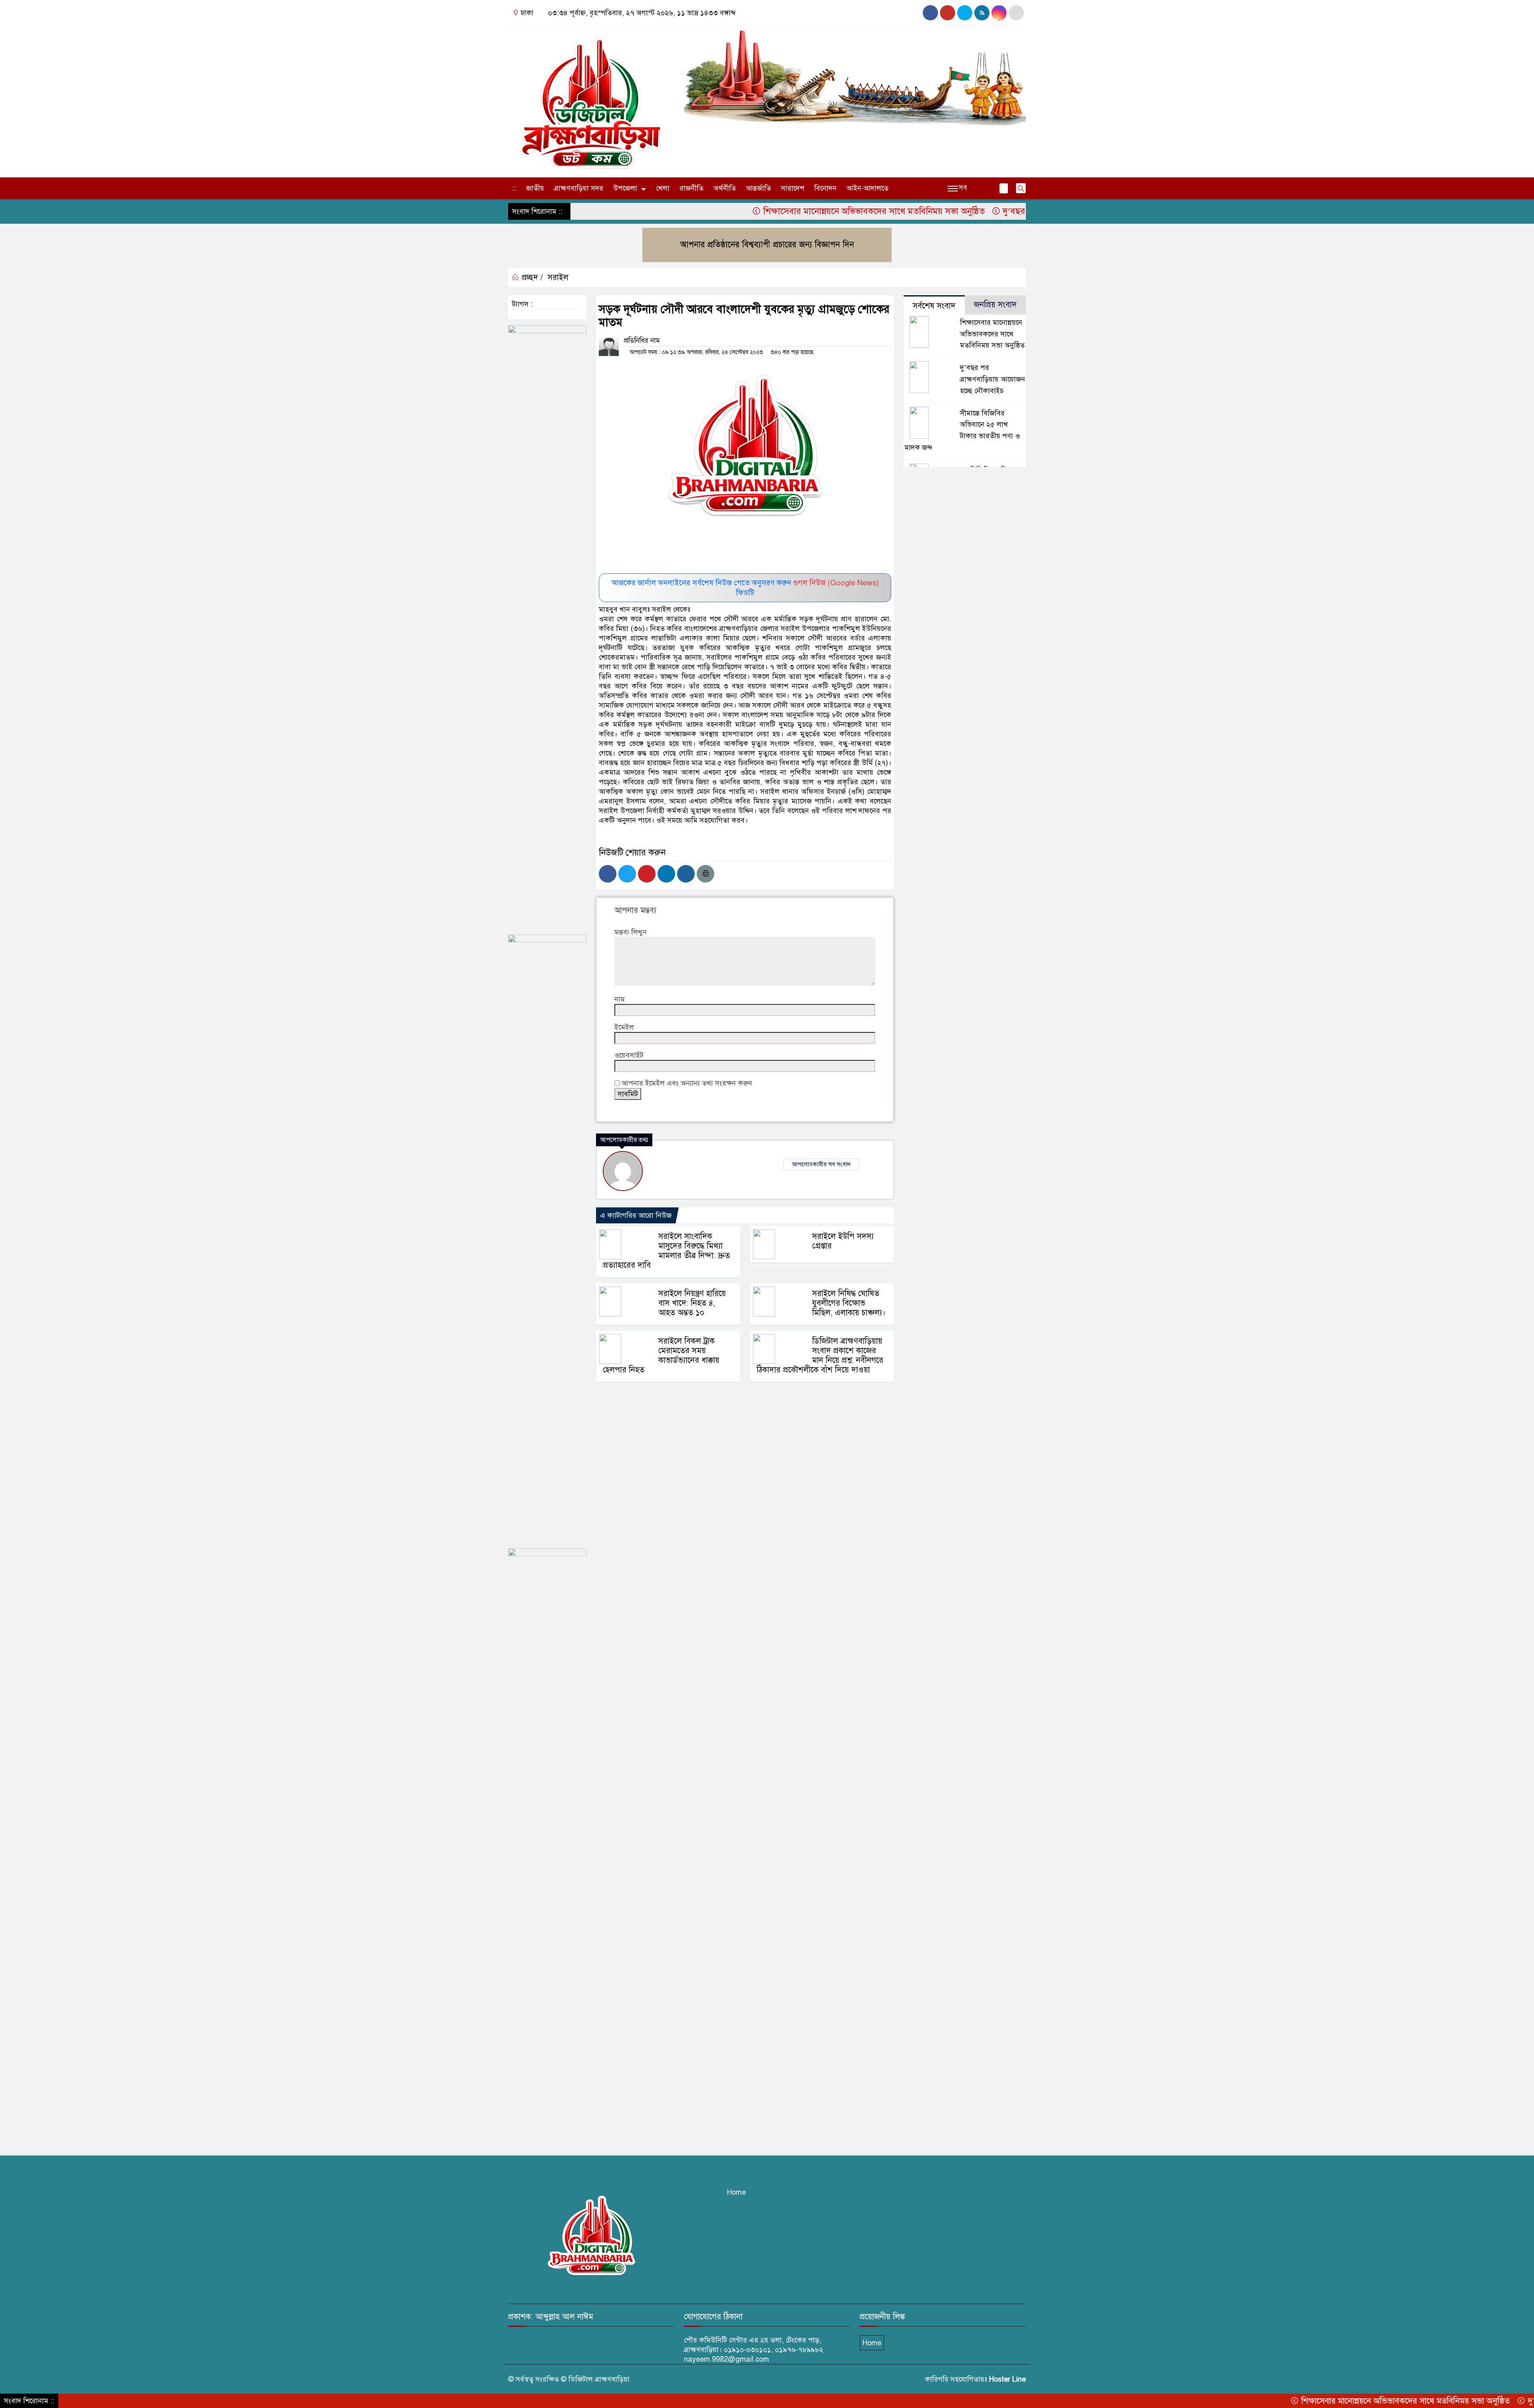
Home (736, 2192)
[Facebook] (608, 874)
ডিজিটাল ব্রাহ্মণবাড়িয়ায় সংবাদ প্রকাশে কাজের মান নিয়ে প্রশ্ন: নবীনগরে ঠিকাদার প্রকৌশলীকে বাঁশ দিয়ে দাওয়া (820, 1355)
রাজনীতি (691, 188)
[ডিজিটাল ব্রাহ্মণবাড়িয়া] (591, 99)
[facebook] (930, 13)
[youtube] (965, 13)
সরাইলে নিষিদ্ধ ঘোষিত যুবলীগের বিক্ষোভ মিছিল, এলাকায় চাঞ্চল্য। (849, 1303)
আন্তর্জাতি (758, 188)
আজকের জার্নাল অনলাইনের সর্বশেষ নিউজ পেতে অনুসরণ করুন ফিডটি (745, 588)
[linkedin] (999, 13)
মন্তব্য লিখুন (631, 932)
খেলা (663, 188)
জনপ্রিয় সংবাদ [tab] (995, 305)
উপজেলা (625, 188)
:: (514, 188)
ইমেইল (624, 1027)
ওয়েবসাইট (629, 1055)
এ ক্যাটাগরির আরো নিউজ (636, 1215)
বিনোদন (825, 188)
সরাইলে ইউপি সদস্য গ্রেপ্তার (843, 1241)
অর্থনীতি (725, 188)
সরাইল (558, 277)
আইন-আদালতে (867, 188)
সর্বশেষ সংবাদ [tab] (934, 306)
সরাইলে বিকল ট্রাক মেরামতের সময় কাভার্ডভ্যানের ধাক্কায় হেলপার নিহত (661, 1355)
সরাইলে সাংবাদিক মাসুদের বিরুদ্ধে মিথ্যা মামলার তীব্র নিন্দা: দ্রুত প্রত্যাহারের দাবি (666, 1251)
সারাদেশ (793, 188)
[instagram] (948, 13)
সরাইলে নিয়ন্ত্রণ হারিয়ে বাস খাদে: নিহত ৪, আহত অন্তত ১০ (692, 1303)
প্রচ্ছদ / (531, 277)
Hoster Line (1007, 2379)
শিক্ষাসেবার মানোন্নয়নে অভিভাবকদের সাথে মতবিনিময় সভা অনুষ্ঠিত (752, 211)
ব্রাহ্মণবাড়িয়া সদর (579, 188)
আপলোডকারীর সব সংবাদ (821, 1164)
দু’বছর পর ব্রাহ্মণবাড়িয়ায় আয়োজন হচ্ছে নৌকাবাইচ (967, 211)
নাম (620, 999)
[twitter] (1016, 13)
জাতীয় (535, 188)
